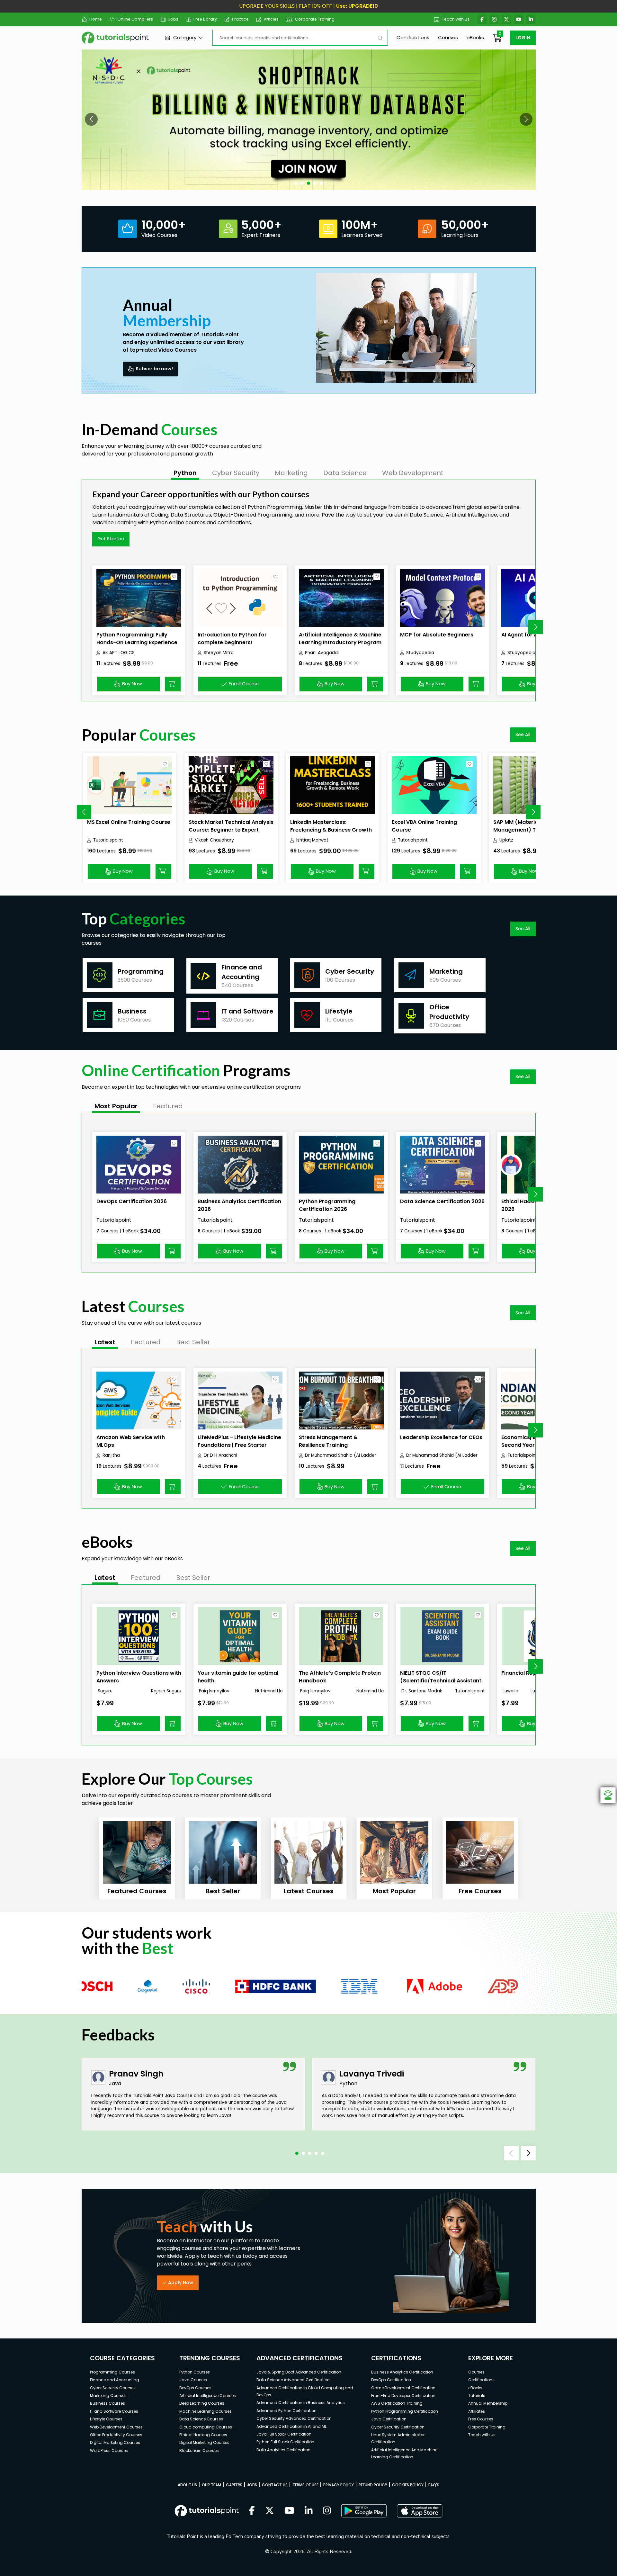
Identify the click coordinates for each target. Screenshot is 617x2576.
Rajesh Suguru (166, 1691)
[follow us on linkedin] (309, 2511)
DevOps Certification (391, 2380)
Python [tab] (185, 473)
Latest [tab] (105, 1342)
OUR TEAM (211, 2485)
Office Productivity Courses (116, 2435)
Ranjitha (111, 1455)
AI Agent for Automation (533, 635)
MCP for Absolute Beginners (437, 635)
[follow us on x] (270, 2511)
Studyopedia (420, 653)
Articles (271, 19)
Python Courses (195, 2372)
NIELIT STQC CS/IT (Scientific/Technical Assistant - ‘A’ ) (441, 1681)
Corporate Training (315, 19)
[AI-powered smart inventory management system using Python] (309, 120)
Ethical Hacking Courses (203, 2435)
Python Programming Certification (405, 2411)
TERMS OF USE (305, 2485)
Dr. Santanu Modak (421, 1691)
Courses (448, 37)
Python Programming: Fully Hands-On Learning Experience (137, 639)
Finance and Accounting (115, 2380)
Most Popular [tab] (116, 1106)
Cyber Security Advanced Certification (294, 2418)
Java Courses (193, 2380)
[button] (91, 119)
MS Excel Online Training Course (129, 822)
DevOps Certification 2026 (132, 1201)
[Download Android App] (364, 2511)
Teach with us (456, 19)
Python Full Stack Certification (285, 2442)
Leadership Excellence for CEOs (441, 1437)
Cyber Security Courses (113, 2388)
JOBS (252, 2485)
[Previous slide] (84, 812)
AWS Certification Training (397, 2403)
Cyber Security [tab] (236, 473)
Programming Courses (112, 2372)
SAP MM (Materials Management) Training (524, 826)
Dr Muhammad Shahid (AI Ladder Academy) (341, 1455)
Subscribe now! (154, 369)
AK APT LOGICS (119, 653)
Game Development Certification (403, 2388)
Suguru (104, 1691)
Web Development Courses (116, 2427)
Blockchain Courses (199, 2450)
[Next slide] (536, 627)
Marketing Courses (108, 2396)
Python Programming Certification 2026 (327, 1205)
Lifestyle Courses (106, 2419)
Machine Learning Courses (206, 2411)
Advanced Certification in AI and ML (291, 2426)
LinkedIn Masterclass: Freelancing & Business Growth (331, 826)
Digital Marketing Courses (115, 2442)
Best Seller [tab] (193, 1342)
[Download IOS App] (420, 2511)
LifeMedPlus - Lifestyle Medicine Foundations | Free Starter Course (239, 1445)
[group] (137, 1858)
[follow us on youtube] (290, 2511)
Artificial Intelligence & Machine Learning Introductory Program (340, 639)
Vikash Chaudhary (214, 840)
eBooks (475, 37)
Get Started (111, 539)
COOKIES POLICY (408, 2485)
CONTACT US (275, 2485)
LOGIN (523, 38)
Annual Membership (488, 2403)
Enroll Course (244, 684)
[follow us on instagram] (327, 2511)
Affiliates (477, 2411)
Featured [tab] (168, 1106)
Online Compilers (135, 19)
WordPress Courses (109, 2450)
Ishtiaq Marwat (312, 840)
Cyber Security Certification (398, 2427)
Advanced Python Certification (286, 2411)
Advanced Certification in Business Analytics (301, 2403)
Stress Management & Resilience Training (328, 1441)
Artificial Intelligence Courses (208, 2396)
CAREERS (234, 2485)
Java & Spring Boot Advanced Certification (299, 2372)
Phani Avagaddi (322, 653)
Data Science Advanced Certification (293, 2380)
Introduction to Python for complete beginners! (232, 639)
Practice (240, 19)
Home (96, 19)
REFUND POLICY (373, 2485)
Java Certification (389, 2419)
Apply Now (181, 2283)
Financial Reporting (527, 1673)
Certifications (413, 37)
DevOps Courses (195, 2388)
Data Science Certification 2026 (442, 1201)
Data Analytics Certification (283, 2450)
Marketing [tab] (291, 473)
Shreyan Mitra (219, 653)
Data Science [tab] (345, 473)
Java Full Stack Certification (284, 2434)
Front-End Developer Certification (403, 2396)
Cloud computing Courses (206, 2427)
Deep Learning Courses (202, 2403)
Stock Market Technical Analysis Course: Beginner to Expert (231, 826)
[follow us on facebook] (252, 2511)
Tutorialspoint (108, 840)
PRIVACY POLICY (339, 2485)
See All (523, 734)
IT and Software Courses (114, 2411)
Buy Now (132, 684)
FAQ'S (434, 2485)
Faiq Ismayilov (214, 1691)
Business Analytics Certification (402, 2372)
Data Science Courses (201, 2419)
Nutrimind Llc (269, 1691)
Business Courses (107, 2403)
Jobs (173, 19)
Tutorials (477, 2396)
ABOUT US (187, 2485)
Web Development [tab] (413, 473)
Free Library (205, 19)
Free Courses (481, 2419)
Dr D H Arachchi (220, 1455)
